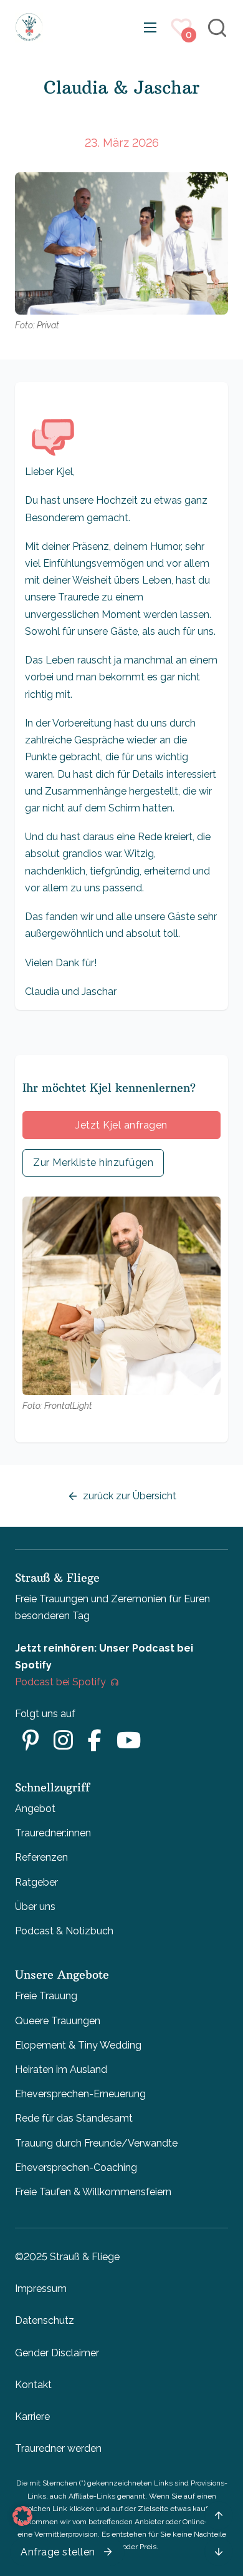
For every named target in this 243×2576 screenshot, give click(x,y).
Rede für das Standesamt (74, 2118)
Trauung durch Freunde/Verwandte (96, 2143)
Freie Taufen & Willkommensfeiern (93, 2192)
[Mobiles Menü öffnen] (150, 27)
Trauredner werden (58, 2448)
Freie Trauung (46, 1996)
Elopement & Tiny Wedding (78, 2045)
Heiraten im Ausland (61, 2069)
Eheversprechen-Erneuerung (80, 2094)
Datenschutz (45, 2320)
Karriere (32, 2417)
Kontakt (33, 2385)
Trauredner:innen (53, 1833)
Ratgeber (36, 1882)
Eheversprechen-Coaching (76, 2167)
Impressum (41, 2289)
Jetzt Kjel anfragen (121, 1125)
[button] (22, 2516)
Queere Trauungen (58, 2021)
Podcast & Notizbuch (64, 1931)
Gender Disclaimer (57, 2353)
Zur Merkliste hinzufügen (93, 1163)
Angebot (35, 1809)
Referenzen (41, 1857)
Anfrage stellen (58, 2552)
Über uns (35, 1907)
